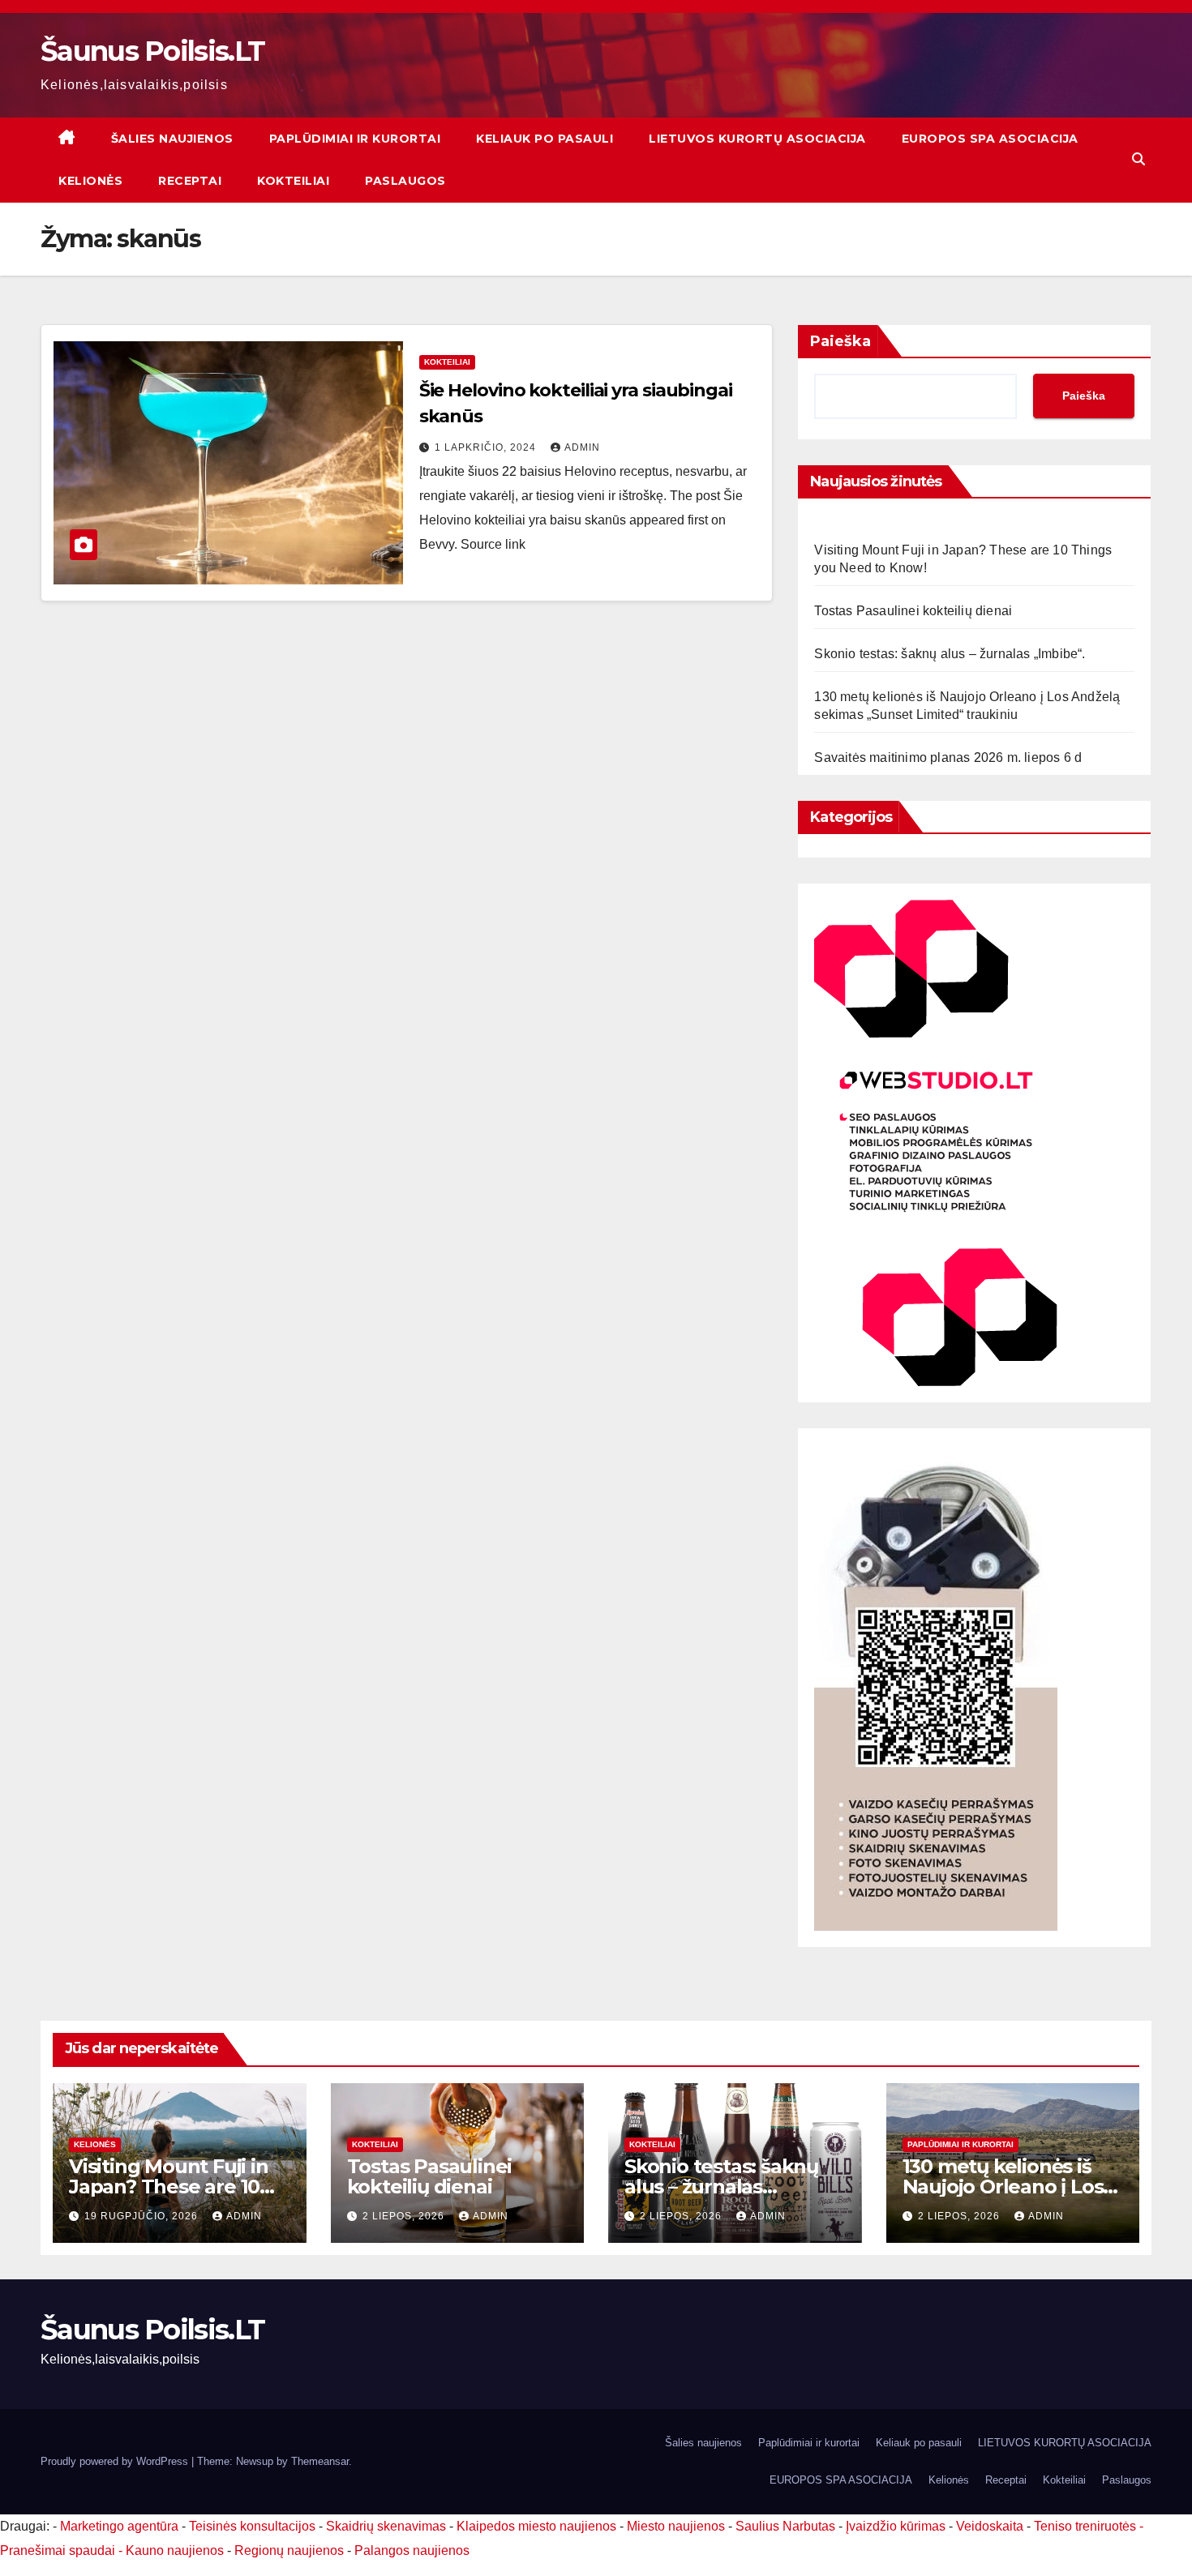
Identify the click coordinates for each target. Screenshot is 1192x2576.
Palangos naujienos (412, 2550)
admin (582, 447)
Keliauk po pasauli (545, 139)
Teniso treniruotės (1085, 2526)
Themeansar (320, 2461)
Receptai (190, 181)
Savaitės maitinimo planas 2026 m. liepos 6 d (948, 757)
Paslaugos (405, 181)
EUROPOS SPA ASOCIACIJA (990, 139)
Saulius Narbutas (785, 2526)
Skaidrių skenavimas (386, 2526)
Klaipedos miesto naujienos (536, 2526)
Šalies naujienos (172, 139)
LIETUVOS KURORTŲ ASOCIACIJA (757, 139)
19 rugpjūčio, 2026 (143, 2216)
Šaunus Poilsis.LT (152, 51)
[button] (1138, 159)
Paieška (840, 341)
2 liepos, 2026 (405, 2216)
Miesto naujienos (676, 2526)
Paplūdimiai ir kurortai (355, 139)
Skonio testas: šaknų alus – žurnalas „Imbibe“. (950, 654)
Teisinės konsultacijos (252, 2526)
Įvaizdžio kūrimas (896, 2526)
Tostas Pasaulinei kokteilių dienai (913, 611)
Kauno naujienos (175, 2550)
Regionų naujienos (289, 2550)
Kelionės (90, 181)
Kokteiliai (293, 181)
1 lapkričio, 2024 (487, 447)
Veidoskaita (990, 2526)
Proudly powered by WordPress (116, 2461)
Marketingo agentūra (119, 2526)
